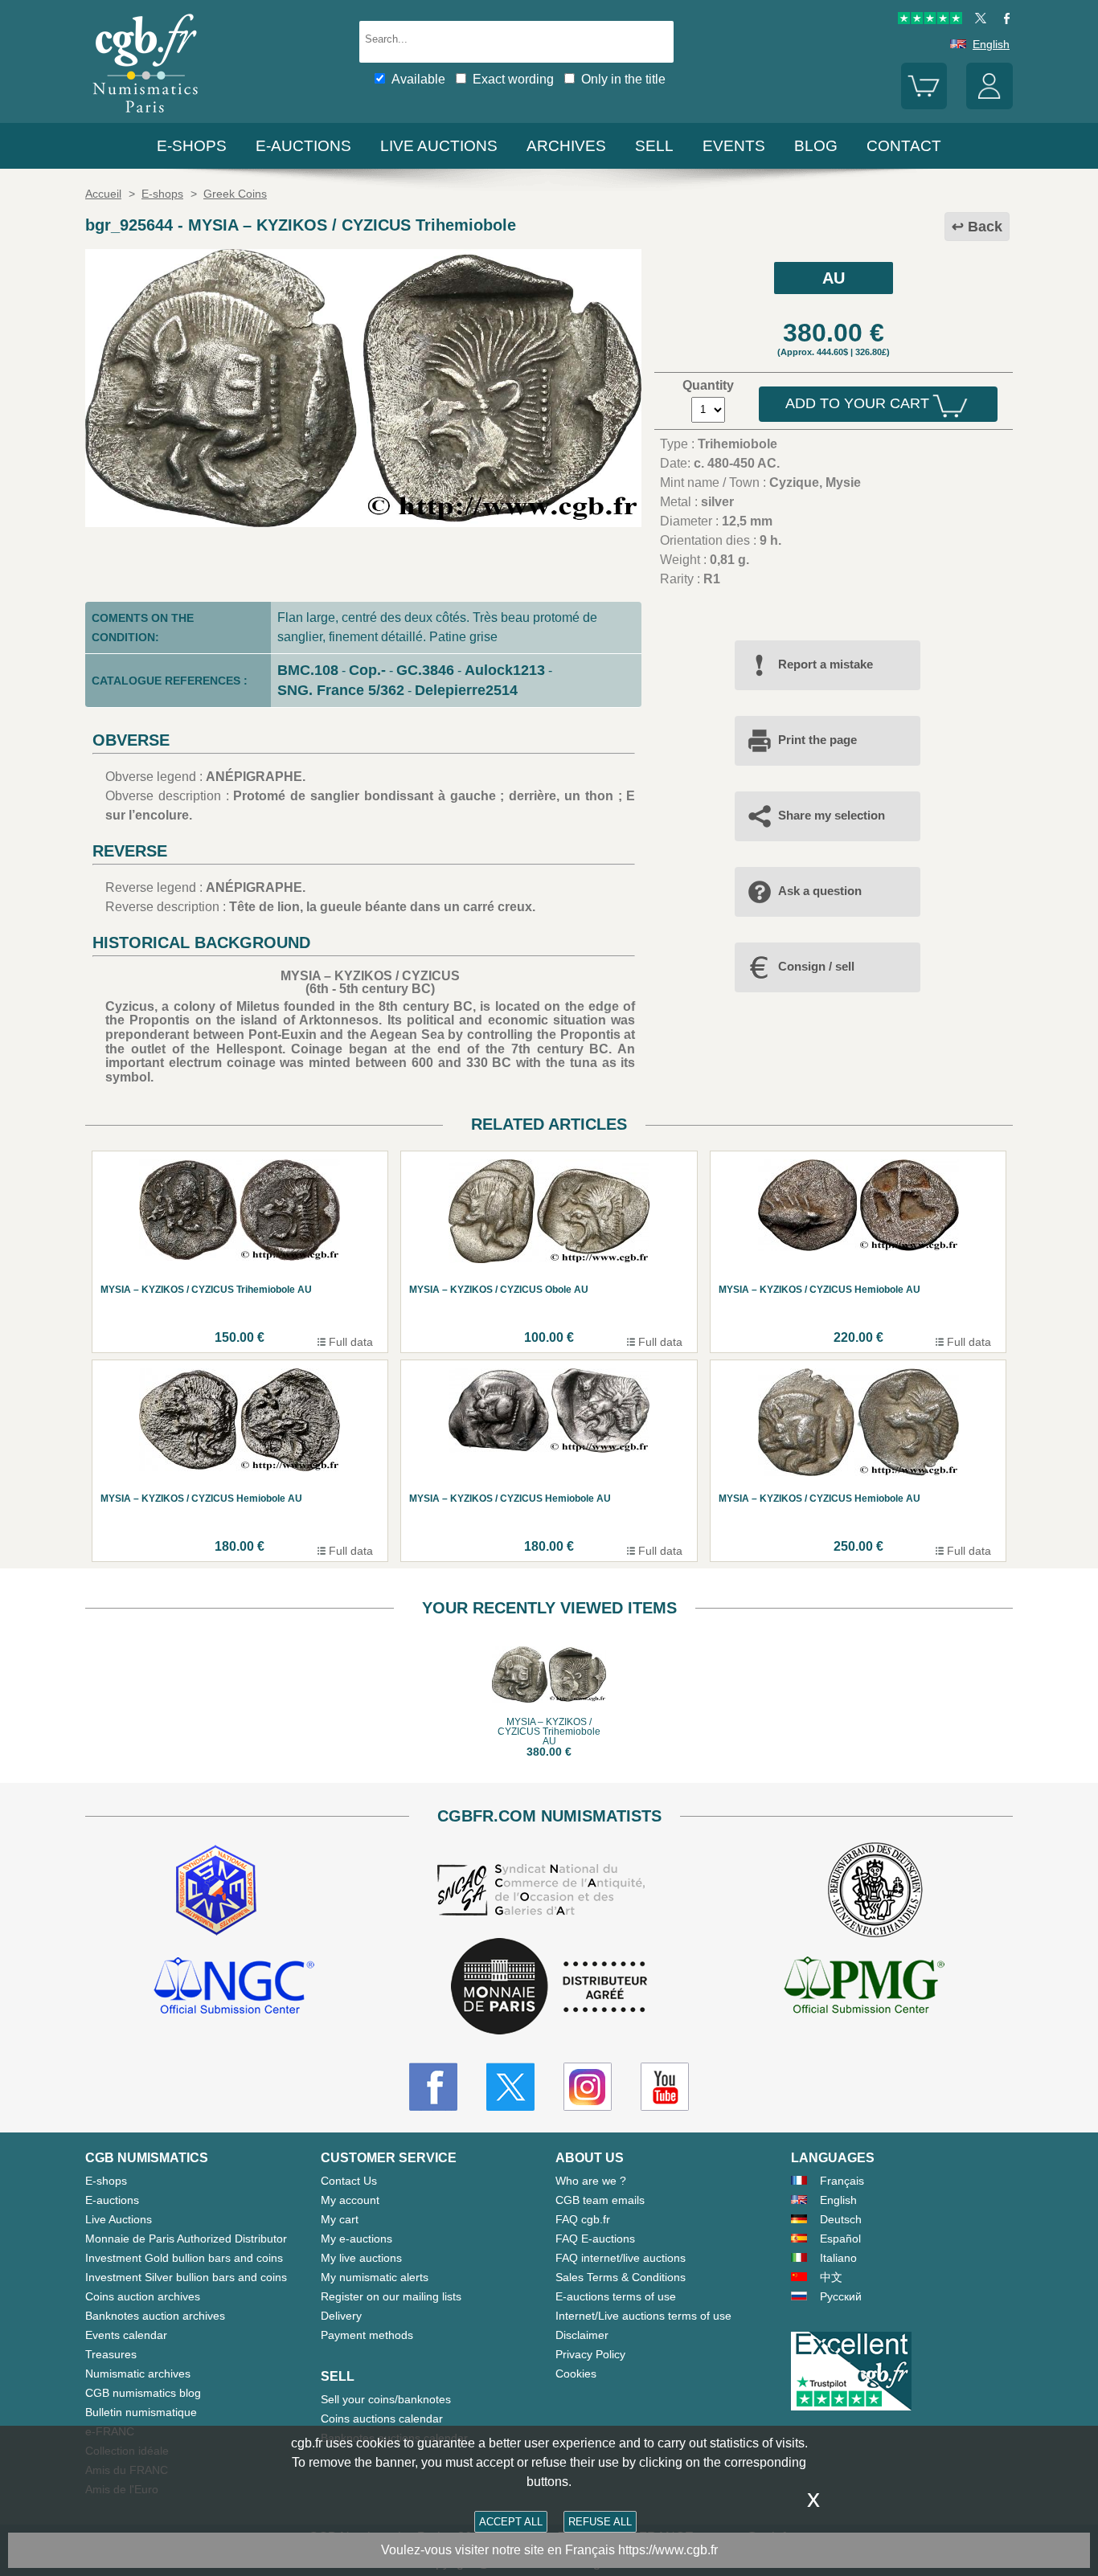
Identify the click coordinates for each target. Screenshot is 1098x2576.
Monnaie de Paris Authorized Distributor (186, 2239)
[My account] (989, 105)
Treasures (111, 2354)
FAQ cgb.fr (583, 2219)
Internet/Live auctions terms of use (643, 2316)
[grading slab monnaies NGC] (234, 1988)
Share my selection (832, 815)
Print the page (817, 740)
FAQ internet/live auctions (621, 2258)
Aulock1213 (505, 670)
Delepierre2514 (466, 690)
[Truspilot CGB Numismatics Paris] (930, 20)
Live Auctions (119, 2219)
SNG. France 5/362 (341, 690)
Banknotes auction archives (155, 2316)
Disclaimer (582, 2335)
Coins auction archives (143, 2296)
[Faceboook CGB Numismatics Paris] (433, 2087)
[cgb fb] (1003, 20)
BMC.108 (308, 670)
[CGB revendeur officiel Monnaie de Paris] (549, 1987)
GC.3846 (425, 670)
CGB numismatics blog (143, 2393)
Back (985, 227)
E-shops (192, 146)
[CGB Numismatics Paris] (145, 116)
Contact (904, 146)
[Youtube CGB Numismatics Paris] (665, 2087)
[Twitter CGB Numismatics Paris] (510, 2087)
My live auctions (361, 2258)
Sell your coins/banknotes (386, 2399)
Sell (654, 146)
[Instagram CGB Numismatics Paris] (588, 2087)
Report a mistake (826, 664)
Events (734, 146)
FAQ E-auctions (595, 2239)
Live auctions (439, 146)
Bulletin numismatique (141, 2412)
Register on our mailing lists (391, 2296)
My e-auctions (356, 2239)
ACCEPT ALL (511, 2522)
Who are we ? (591, 2181)
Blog (816, 146)
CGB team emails (600, 2200)
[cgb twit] (977, 20)
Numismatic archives (138, 2374)
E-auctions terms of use (616, 2296)
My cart (340, 2219)
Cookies (576, 2374)
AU (834, 278)
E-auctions (303, 146)
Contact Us (349, 2181)
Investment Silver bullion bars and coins (186, 2277)
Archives (566, 146)
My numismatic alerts (375, 2277)
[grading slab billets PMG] (864, 1988)
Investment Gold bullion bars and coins (184, 2258)
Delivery (341, 2316)
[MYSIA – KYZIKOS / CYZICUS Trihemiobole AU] (363, 523)
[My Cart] (924, 105)
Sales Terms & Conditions (621, 2277)
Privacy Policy (590, 2354)
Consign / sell (816, 966)
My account (350, 2200)
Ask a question (820, 891)
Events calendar (126, 2335)
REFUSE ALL (600, 2522)
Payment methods (367, 2335)
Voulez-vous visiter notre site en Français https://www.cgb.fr (549, 2550)
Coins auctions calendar (382, 2419)
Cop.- (367, 670)
